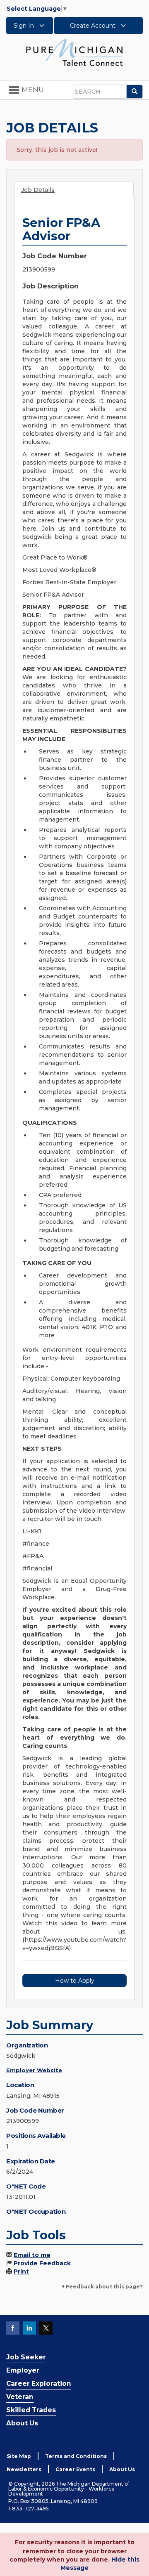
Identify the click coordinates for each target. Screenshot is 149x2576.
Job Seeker (26, 2357)
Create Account (94, 26)
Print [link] (21, 2271)
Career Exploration (39, 2384)
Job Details (38, 190)
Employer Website (34, 2070)
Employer (23, 2370)
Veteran (20, 2397)
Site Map (19, 2456)
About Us (22, 2423)
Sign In (25, 26)
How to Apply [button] (75, 1981)
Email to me (32, 2255)
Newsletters (24, 2469)
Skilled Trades (31, 2410)
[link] (74, 52)
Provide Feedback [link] (42, 2263)
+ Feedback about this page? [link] (102, 2287)
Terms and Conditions (76, 2456)
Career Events (75, 2469)
